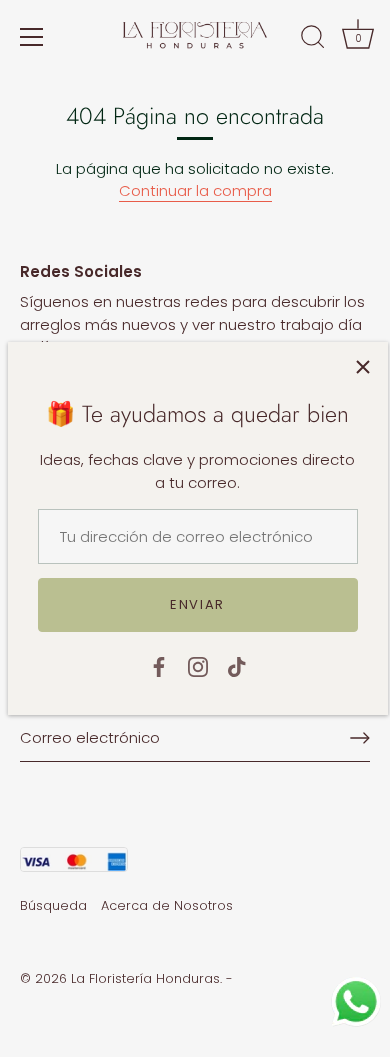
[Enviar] (360, 738)
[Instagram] (198, 665)
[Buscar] (313, 40)
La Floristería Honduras (145, 978)
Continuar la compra (195, 190)
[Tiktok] (237, 665)
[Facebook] (159, 665)
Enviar (197, 604)
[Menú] (32, 37)
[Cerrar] (363, 367)
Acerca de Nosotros (167, 905)
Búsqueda (53, 905)
